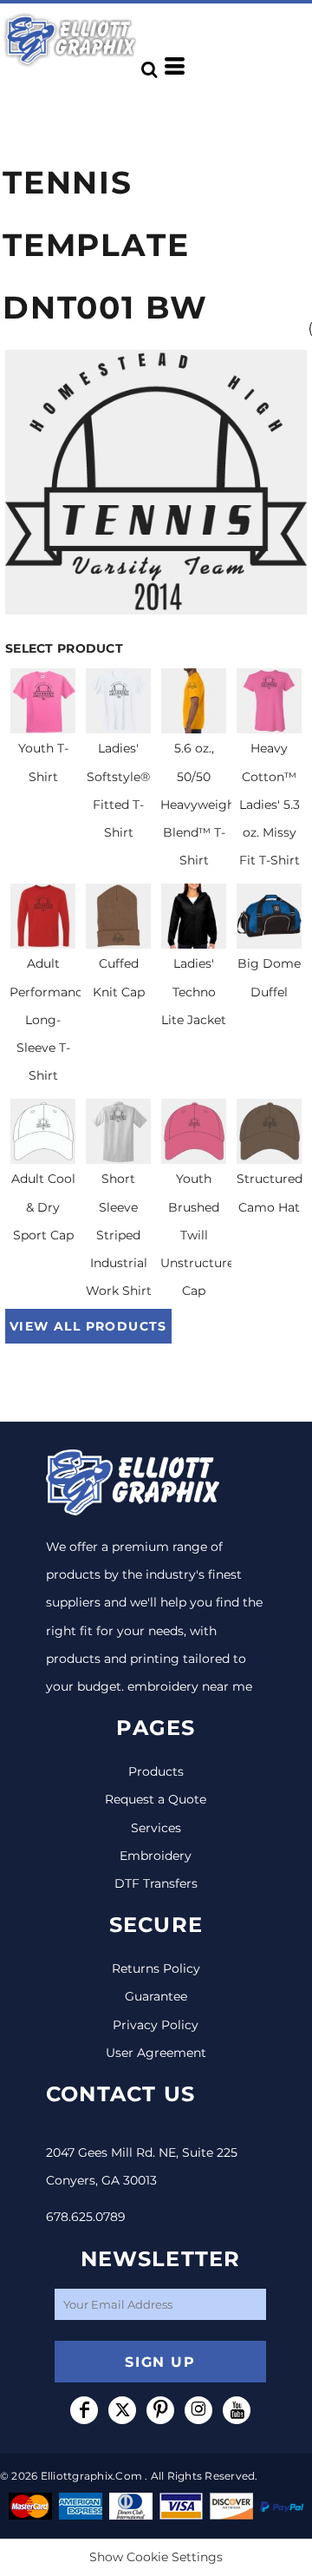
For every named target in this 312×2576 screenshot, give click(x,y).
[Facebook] (84, 2410)
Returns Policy (156, 1968)
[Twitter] (122, 2410)
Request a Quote (156, 1799)
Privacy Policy (156, 2025)
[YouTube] (237, 2410)
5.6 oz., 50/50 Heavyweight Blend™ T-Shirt (200, 804)
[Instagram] (198, 2410)
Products (156, 1771)
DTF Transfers (156, 1883)
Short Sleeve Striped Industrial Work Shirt (119, 1235)
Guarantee (156, 1996)
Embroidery (156, 1856)
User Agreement (156, 2053)
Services (156, 1828)
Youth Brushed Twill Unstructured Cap (201, 1235)
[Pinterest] (160, 2410)
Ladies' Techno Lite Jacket (194, 991)
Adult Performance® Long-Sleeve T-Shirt (54, 1019)
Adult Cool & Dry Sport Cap (43, 1206)
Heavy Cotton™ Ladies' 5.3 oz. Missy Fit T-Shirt (270, 804)
